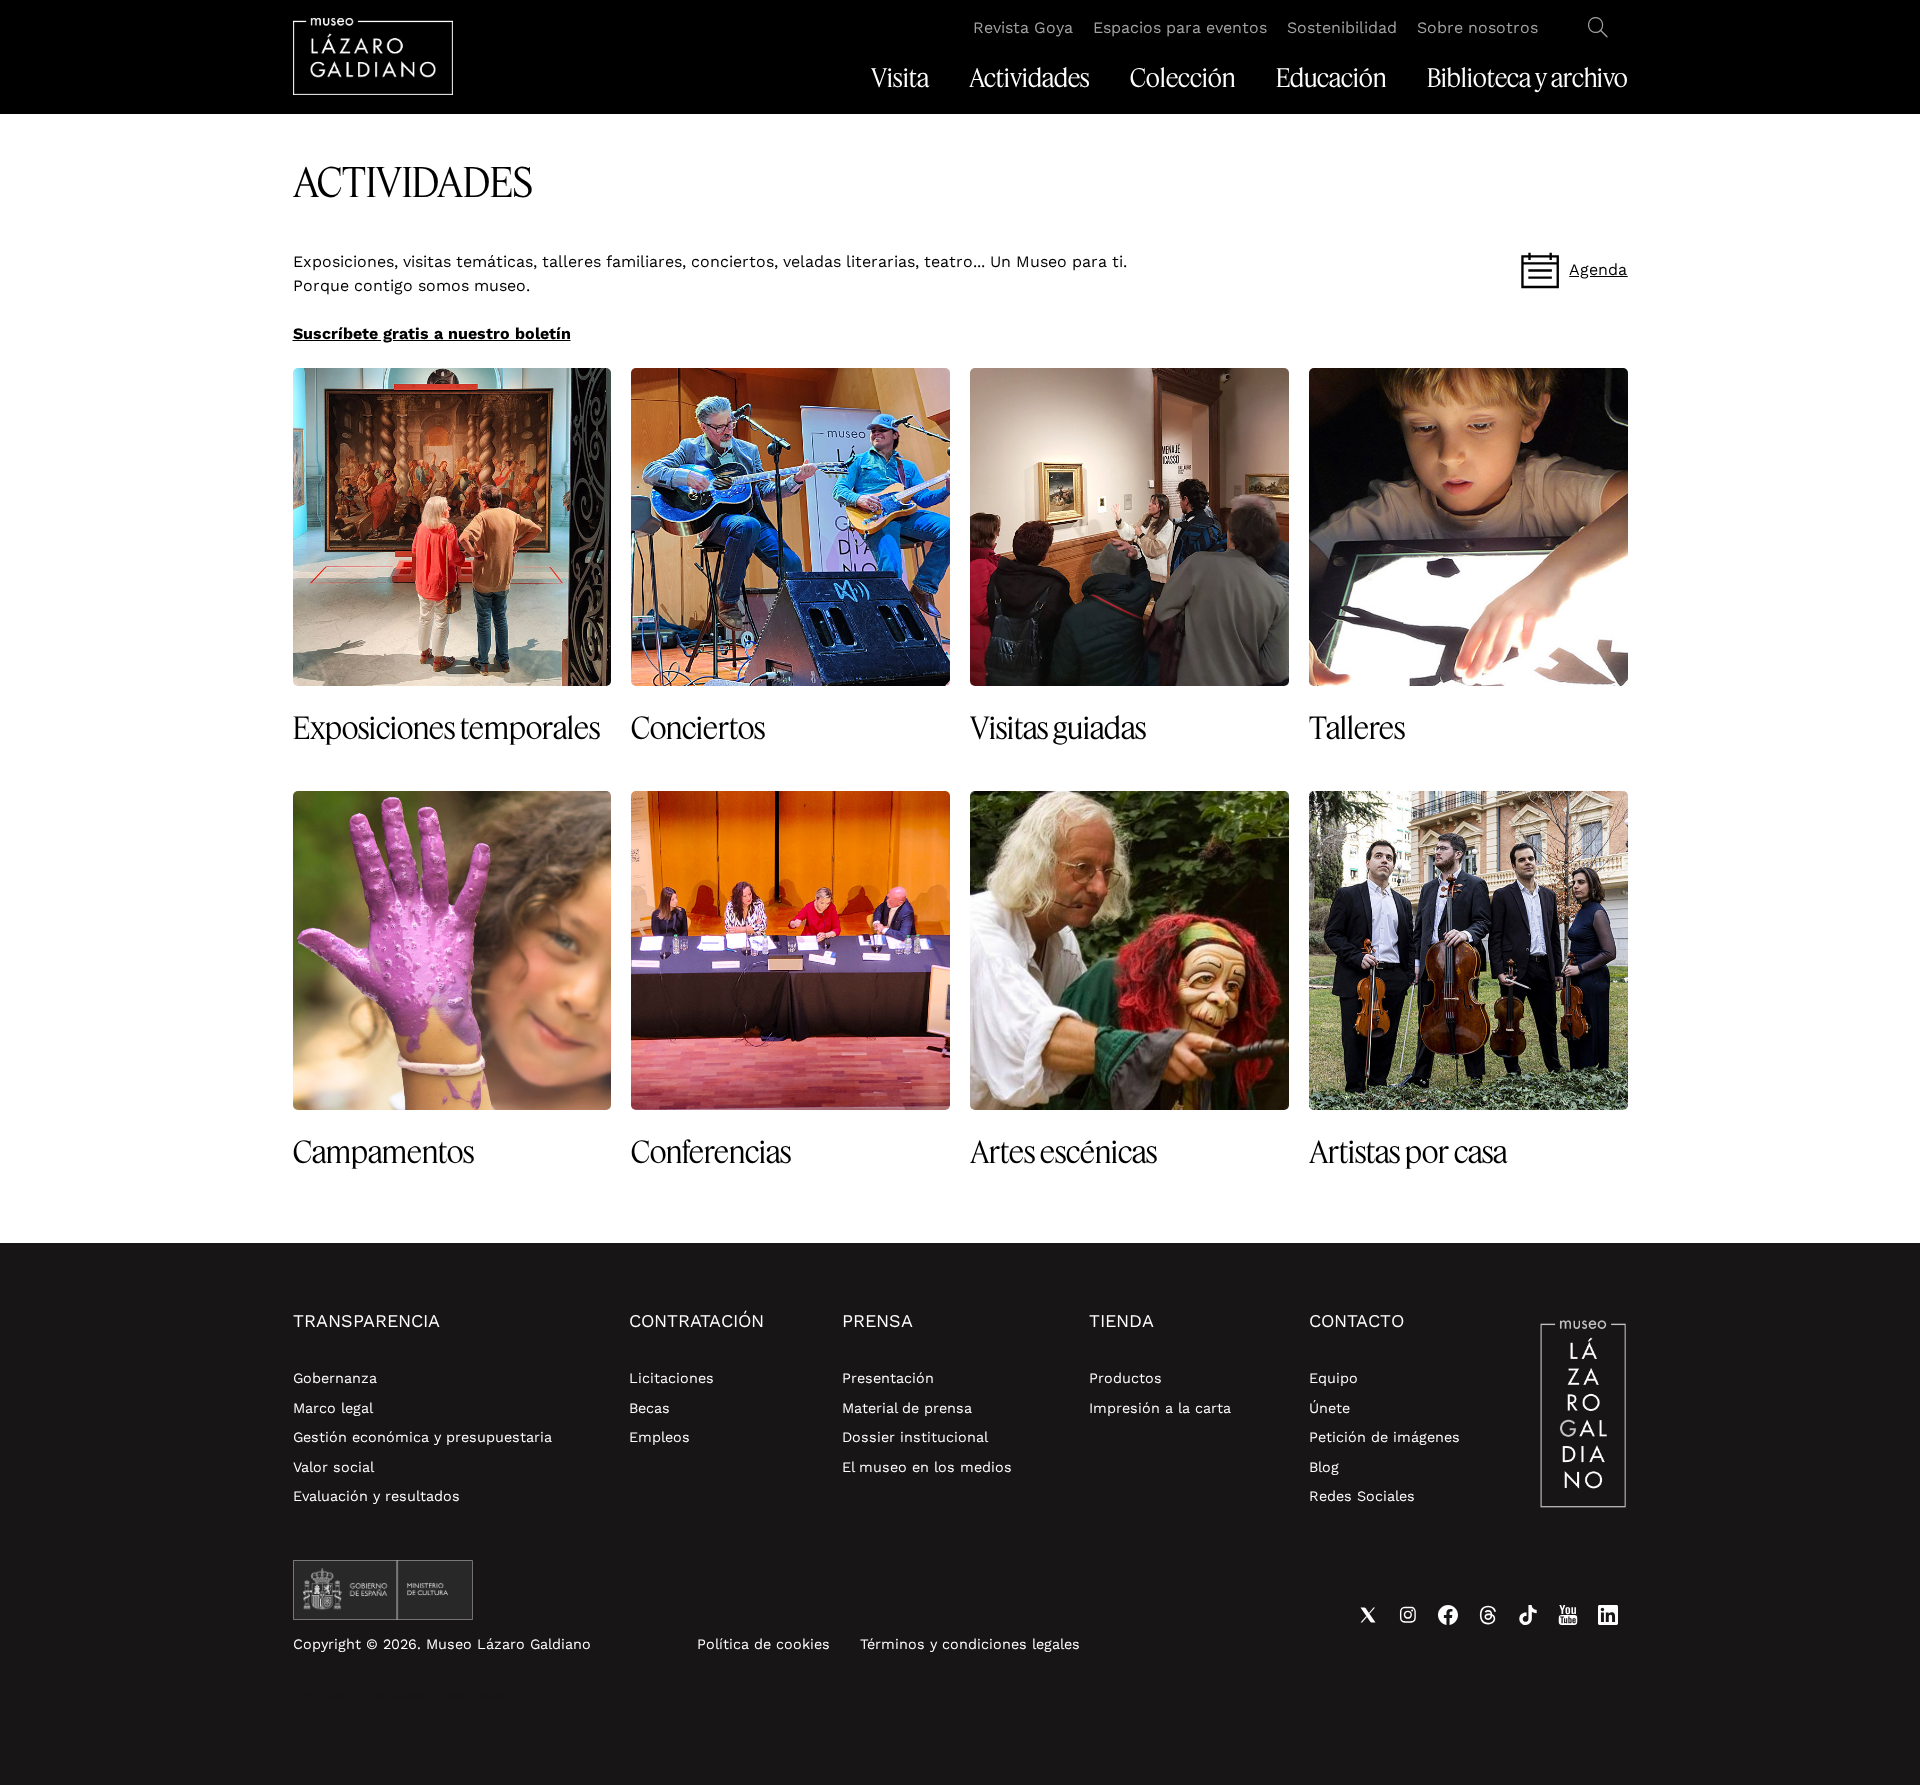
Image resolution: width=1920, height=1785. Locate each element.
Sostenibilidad (1342, 27)
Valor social (333, 1467)
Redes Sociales (1362, 1496)
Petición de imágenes (1384, 1437)
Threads (1488, 1615)
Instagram (1408, 1615)
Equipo (1333, 1378)
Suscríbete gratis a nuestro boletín (432, 333)
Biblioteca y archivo (1527, 78)
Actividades (1029, 78)
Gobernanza (335, 1378)
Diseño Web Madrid (459, 1695)
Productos (1125, 1378)
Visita (900, 78)
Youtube (1568, 1615)
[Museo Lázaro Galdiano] (373, 56)
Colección (1183, 78)
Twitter (1368, 1615)
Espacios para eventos (1180, 27)
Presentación (888, 1378)
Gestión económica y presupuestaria (422, 1437)
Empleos (659, 1437)
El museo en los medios (927, 1467)
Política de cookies (763, 1644)
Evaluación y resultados (376, 1496)
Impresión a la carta (1160, 1408)
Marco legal (333, 1408)
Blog (1324, 1467)
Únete (1329, 1408)
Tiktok (1528, 1615)
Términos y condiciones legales (970, 1644)
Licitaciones (671, 1378)
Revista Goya (1023, 27)
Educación (1331, 78)
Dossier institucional (915, 1437)
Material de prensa (907, 1408)
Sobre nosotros (1477, 27)
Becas (649, 1408)
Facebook (1448, 1615)
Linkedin (1608, 1615)
